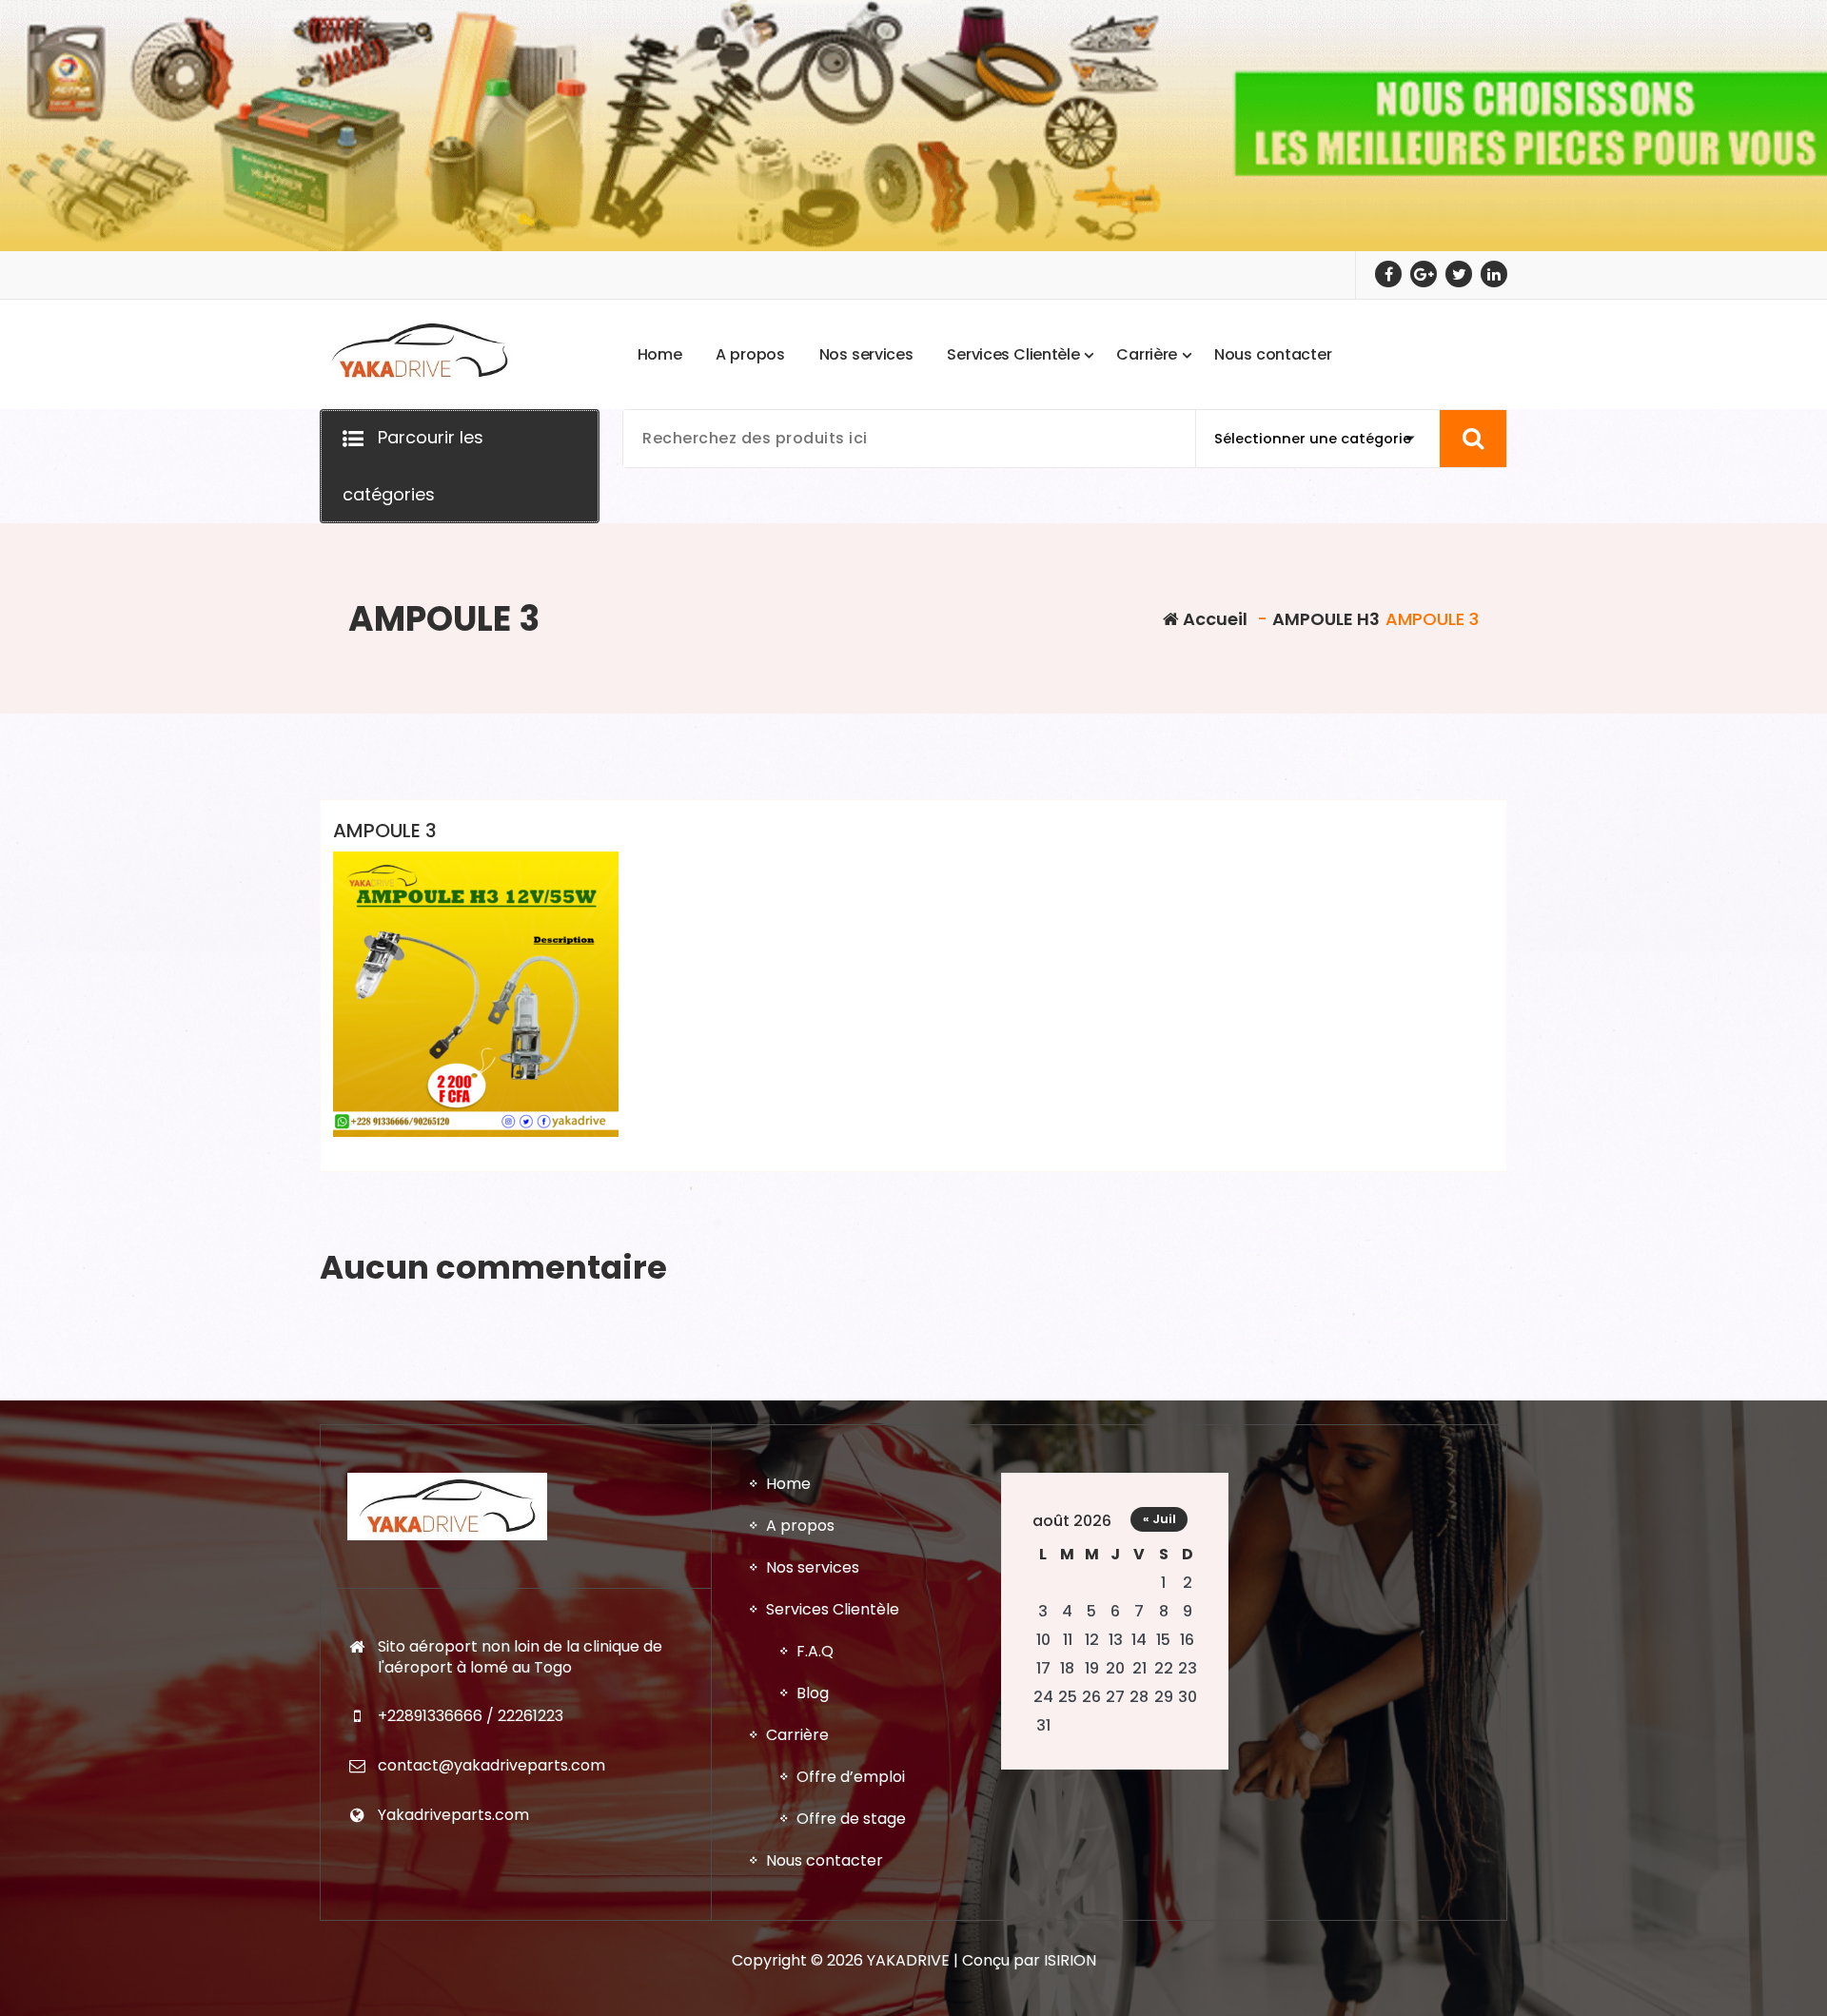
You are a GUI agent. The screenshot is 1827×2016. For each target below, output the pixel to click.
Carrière (797, 1735)
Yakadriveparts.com (453, 1815)
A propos (800, 1526)
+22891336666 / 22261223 (471, 1716)
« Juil (1159, 1519)
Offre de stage (851, 1819)
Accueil (1213, 619)
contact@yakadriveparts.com (491, 1765)
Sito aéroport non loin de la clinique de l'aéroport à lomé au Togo (520, 1657)
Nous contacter (825, 1860)
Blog (813, 1693)
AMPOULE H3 (1326, 619)
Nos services (813, 1567)
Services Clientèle (833, 1609)
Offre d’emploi (851, 1777)
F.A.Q (815, 1651)
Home (788, 1484)
